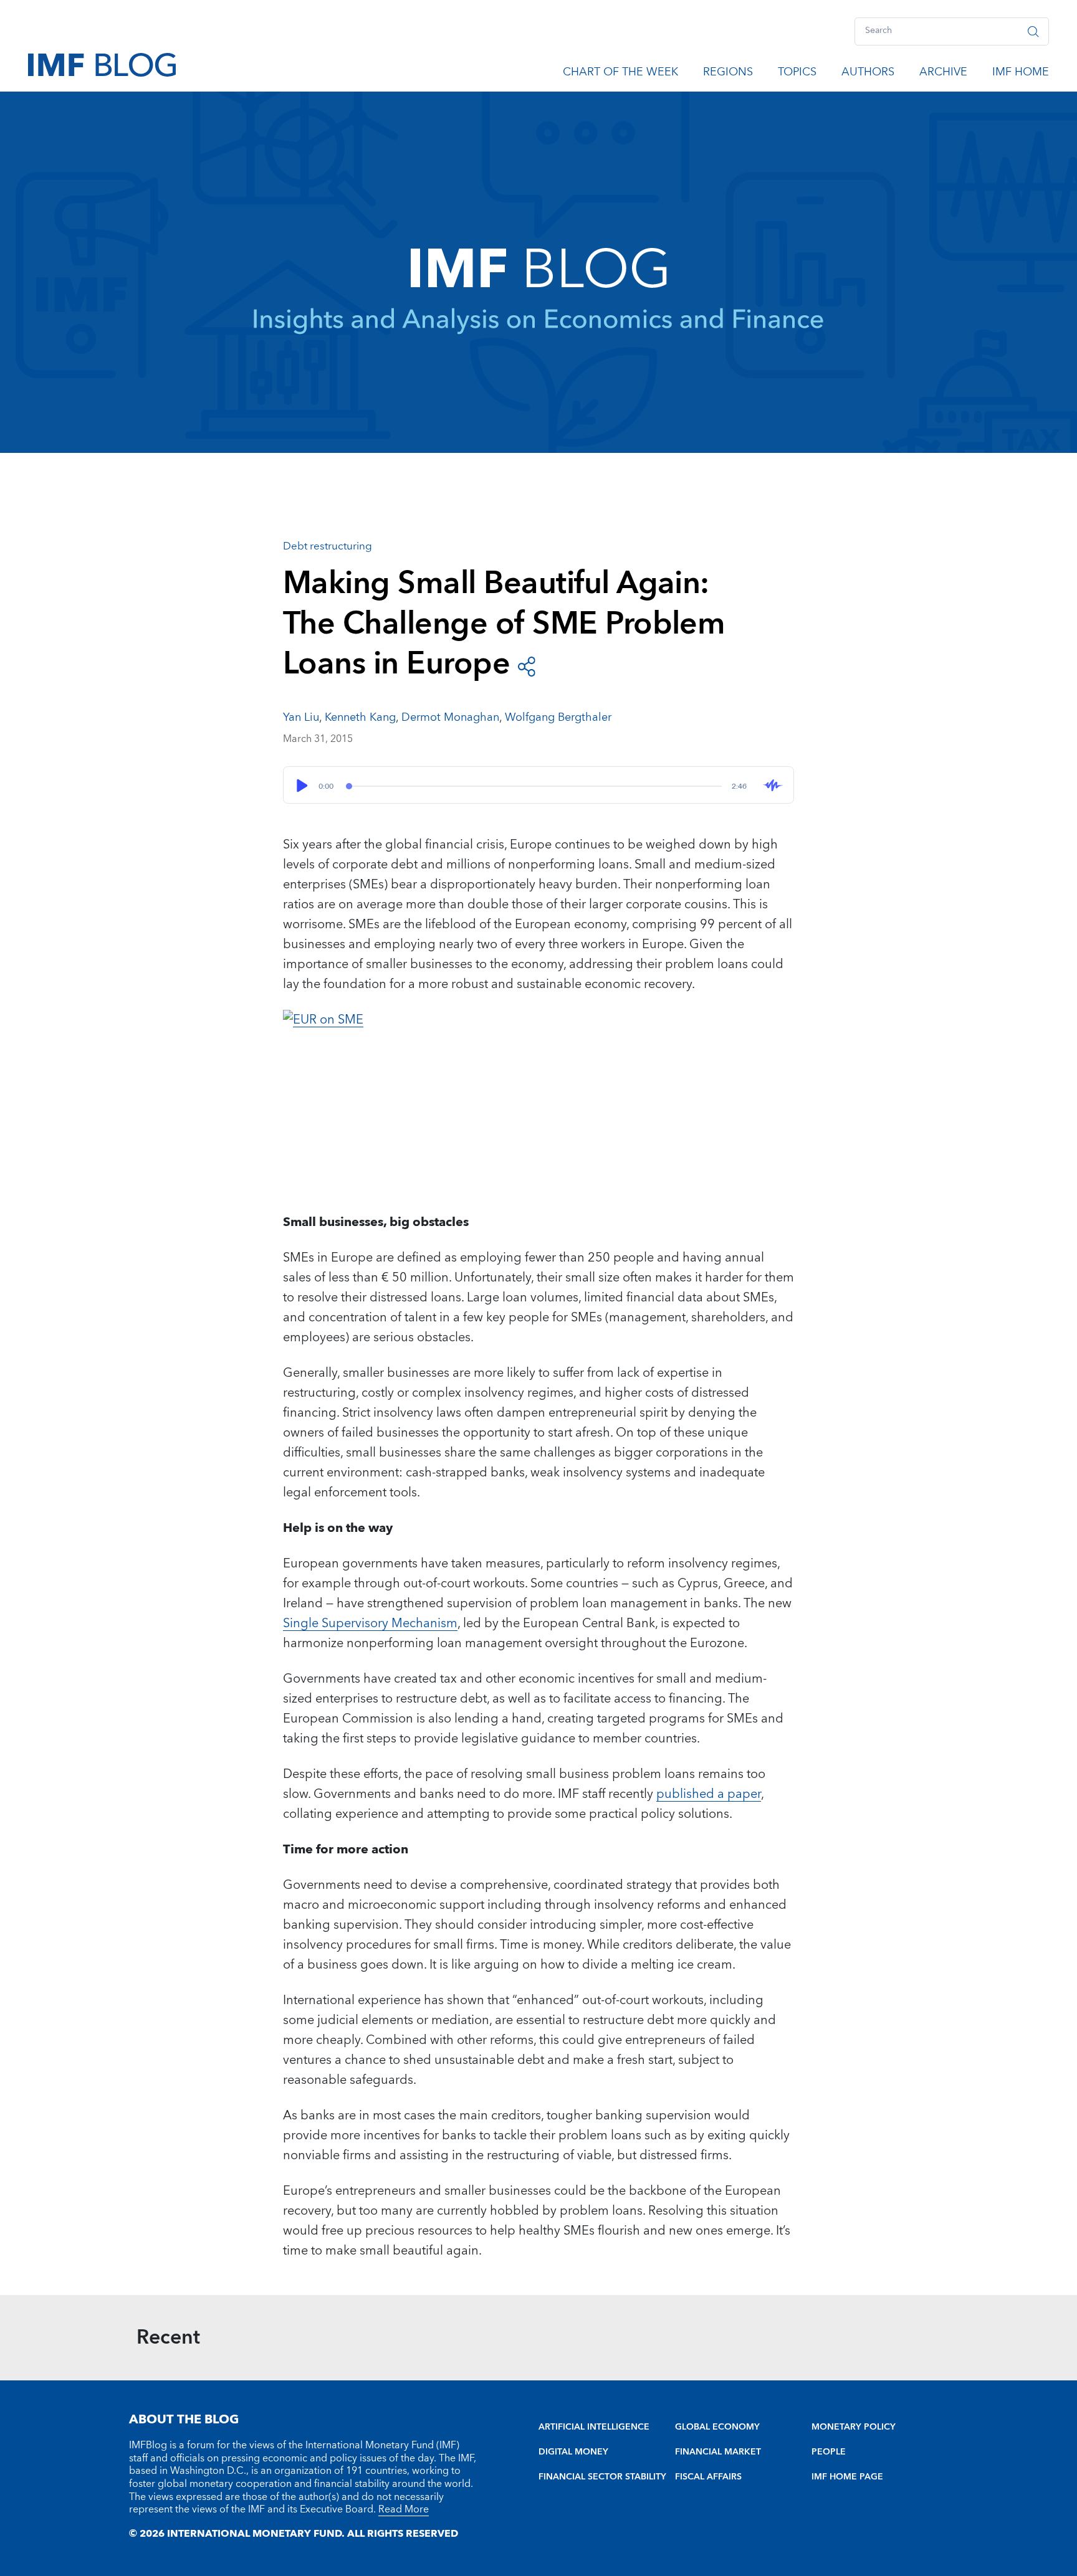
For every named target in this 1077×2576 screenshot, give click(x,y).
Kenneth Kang (360, 717)
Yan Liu (301, 717)
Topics (797, 74)
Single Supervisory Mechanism (370, 1623)
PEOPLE (829, 2452)
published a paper (709, 1794)
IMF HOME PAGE (847, 2477)
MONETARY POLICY (854, 2427)
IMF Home (1021, 74)
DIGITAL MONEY (573, 2452)
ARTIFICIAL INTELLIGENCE (594, 2427)
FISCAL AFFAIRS (708, 2477)
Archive (943, 74)
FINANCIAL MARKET (718, 2452)
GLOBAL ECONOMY (717, 2427)
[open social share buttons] (527, 665)
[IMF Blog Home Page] (102, 64)
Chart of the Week (620, 74)
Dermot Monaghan (450, 717)
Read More (404, 2509)
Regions (728, 74)
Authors (868, 74)
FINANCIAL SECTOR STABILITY (602, 2477)
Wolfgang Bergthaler (558, 717)
